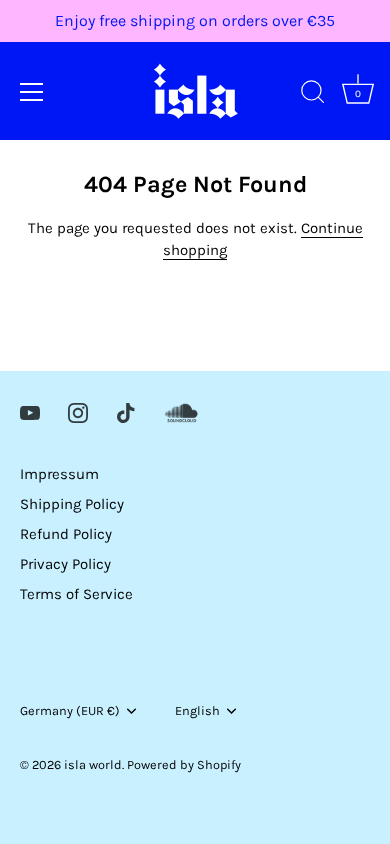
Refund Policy (66, 534)
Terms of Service (76, 594)
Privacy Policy (65, 564)
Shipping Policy (72, 504)
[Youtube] (30, 412)
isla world (93, 764)
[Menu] (32, 92)
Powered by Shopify (184, 764)
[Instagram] (78, 412)
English (197, 710)
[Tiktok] (126, 412)
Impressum (59, 474)
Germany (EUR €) (70, 710)
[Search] (313, 95)
